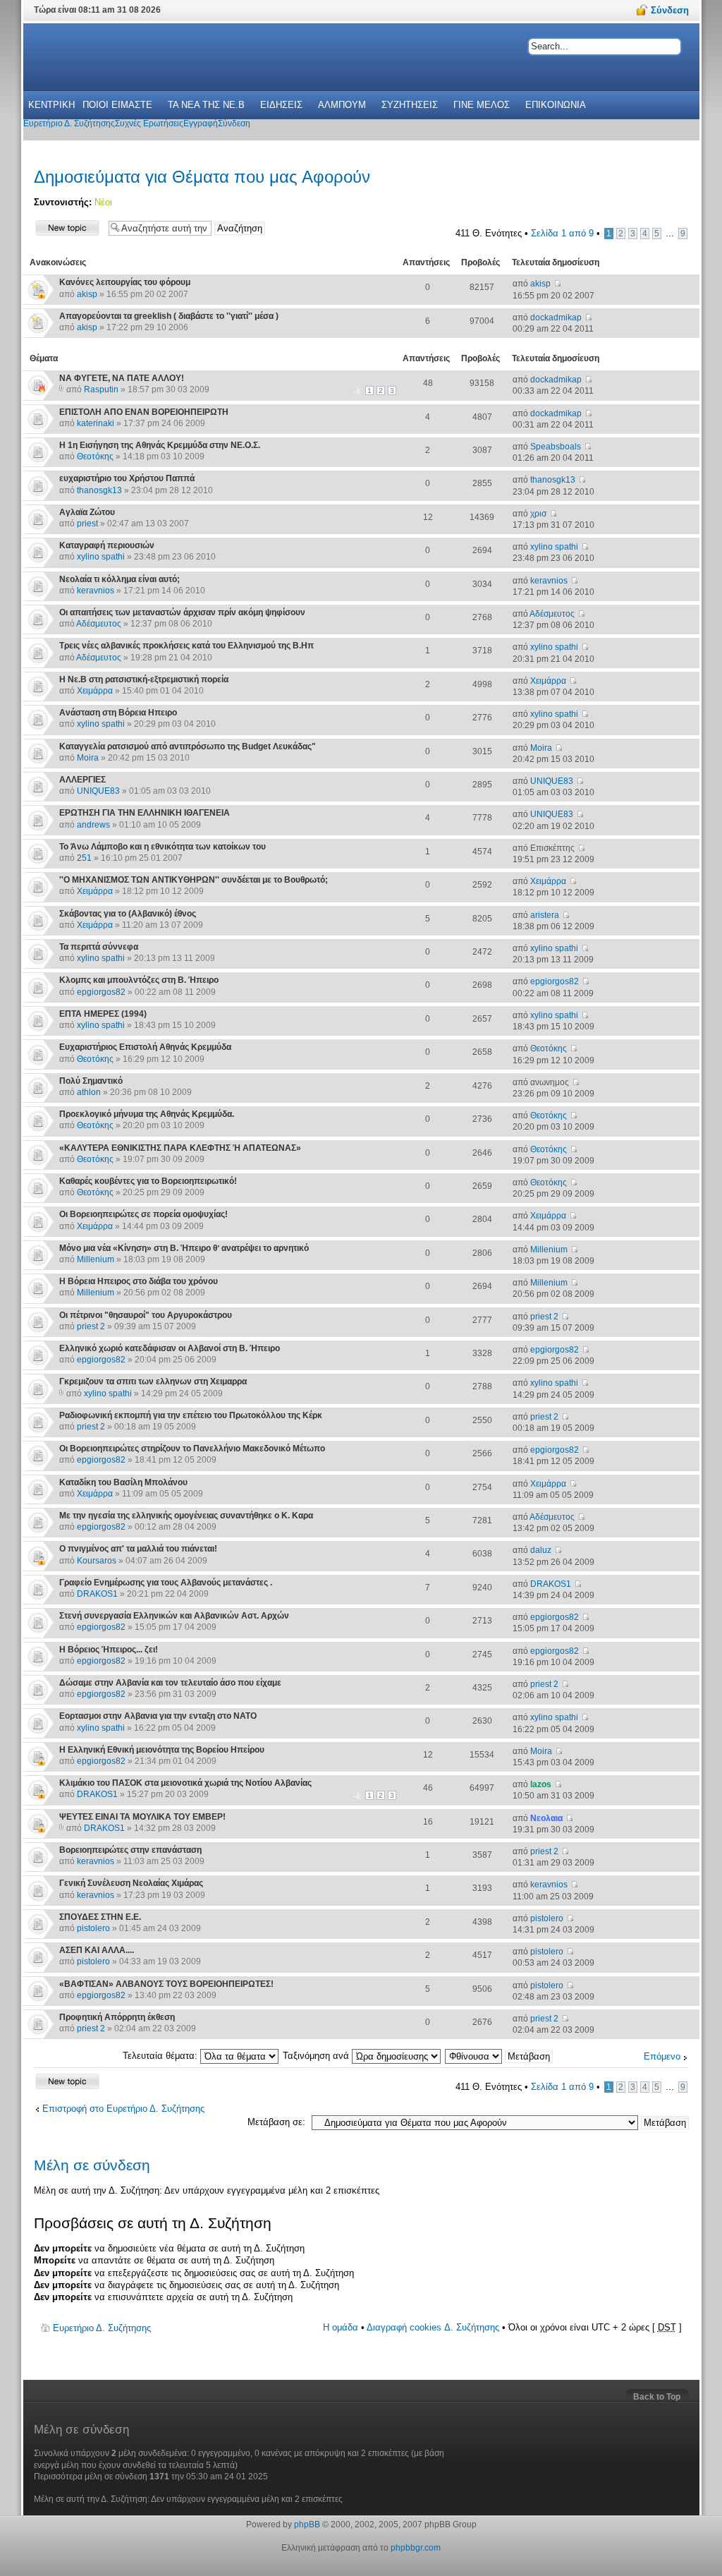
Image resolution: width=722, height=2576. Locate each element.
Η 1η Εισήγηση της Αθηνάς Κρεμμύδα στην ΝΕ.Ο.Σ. (160, 445)
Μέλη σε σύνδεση (92, 2165)
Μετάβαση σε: (276, 2122)
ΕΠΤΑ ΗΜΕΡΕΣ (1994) (103, 1014)
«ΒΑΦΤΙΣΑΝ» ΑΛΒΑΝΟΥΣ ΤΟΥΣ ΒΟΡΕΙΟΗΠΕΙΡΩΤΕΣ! (166, 1984)
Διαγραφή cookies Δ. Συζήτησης (433, 2327)
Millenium (96, 1259)
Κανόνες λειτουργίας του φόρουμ (125, 282)
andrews (93, 825)
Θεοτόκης (95, 456)
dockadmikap (556, 318)
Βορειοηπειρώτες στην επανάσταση (130, 1850)
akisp (87, 294)
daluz (541, 1550)
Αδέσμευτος (99, 624)
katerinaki (96, 423)
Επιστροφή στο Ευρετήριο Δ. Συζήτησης (123, 2109)
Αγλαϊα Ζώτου (87, 512)
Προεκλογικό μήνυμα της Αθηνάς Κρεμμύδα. (147, 1114)
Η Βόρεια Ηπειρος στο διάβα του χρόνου (139, 1281)
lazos (541, 1784)
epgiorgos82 (101, 992)
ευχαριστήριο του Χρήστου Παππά (127, 478)
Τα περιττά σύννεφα (99, 947)
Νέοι (103, 202)
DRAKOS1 (97, 1594)
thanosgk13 (99, 490)
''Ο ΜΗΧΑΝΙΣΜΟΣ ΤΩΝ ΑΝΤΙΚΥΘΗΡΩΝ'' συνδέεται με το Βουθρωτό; (194, 880)
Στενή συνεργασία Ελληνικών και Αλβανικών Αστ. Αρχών (174, 1616)
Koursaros (97, 1561)
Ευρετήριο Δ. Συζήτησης (102, 2328)
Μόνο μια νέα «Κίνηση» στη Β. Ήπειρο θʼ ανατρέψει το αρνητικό (184, 1248)
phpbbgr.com (416, 2548)
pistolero (93, 1928)
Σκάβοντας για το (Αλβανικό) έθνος (128, 914)
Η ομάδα (341, 2327)
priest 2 (91, 1326)
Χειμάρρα (95, 691)
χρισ (538, 514)
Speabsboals (556, 447)
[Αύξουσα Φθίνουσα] (500, 2056)
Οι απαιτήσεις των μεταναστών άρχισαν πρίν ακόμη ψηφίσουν (182, 612)
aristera (545, 915)
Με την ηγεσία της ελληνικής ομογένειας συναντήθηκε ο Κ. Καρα (186, 1516)
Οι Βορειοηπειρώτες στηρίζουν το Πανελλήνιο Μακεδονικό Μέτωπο (192, 1449)
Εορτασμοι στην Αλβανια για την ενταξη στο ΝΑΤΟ (158, 1716)
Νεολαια (546, 1818)
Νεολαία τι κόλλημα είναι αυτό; (120, 579)
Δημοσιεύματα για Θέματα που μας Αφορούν (202, 177)
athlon (89, 1092)
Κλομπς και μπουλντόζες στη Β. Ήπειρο (139, 980)
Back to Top (657, 2397)
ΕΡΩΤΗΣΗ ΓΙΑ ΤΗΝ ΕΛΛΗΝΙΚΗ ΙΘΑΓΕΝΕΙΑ (145, 813)
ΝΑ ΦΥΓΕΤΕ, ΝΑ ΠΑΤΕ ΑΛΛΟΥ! (122, 378)
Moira (88, 758)
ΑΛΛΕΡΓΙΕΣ (82, 780)
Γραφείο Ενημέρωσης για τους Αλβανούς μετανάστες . (166, 1583)
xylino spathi (101, 557)
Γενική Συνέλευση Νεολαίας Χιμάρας (131, 1883)
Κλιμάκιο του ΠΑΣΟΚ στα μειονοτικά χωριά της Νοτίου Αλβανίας (185, 1783)
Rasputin (101, 389)
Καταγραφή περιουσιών (107, 545)
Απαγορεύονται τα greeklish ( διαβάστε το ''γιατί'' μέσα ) (169, 316)
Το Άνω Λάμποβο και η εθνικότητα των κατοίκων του (163, 847)
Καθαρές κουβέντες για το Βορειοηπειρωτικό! (148, 1181)
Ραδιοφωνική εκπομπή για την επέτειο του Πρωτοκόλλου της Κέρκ (191, 1415)
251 (84, 858)
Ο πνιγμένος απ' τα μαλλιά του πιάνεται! (138, 1549)
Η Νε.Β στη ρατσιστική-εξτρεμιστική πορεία (144, 679)
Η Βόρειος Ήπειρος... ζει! (109, 1650)
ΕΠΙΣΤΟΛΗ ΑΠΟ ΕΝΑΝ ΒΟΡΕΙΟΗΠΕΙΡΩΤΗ (144, 412)
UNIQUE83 (98, 791)
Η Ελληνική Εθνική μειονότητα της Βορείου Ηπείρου (162, 1750)
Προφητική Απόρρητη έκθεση (117, 2017)
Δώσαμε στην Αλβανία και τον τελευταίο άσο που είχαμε (170, 1683)
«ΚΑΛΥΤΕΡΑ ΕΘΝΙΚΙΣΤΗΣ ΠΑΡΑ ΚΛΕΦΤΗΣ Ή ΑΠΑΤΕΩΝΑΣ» (180, 1148)
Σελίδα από (562, 233)
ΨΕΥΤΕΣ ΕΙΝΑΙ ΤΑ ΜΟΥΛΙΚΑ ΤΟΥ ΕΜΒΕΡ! (142, 1817)
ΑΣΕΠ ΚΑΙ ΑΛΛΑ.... (97, 1950)
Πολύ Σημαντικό (91, 1081)
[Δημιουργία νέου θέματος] (68, 228)
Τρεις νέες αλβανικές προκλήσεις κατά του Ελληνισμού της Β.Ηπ (186, 646)
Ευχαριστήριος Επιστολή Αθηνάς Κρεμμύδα (145, 1047)
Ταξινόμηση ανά (317, 2056)
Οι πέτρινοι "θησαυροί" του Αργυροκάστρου (146, 1315)
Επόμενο (662, 2056)
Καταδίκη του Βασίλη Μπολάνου (123, 1482)
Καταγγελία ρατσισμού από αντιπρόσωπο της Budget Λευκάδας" (188, 746)
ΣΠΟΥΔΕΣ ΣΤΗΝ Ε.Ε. (100, 1917)
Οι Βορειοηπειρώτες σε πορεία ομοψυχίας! (143, 1214)
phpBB (307, 2524)
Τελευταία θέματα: (161, 2056)
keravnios (96, 591)
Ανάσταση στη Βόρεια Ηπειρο (118, 713)
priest (87, 524)
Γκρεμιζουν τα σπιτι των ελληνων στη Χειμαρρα (153, 1381)
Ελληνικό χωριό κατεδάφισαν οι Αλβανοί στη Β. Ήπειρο (170, 1348)
